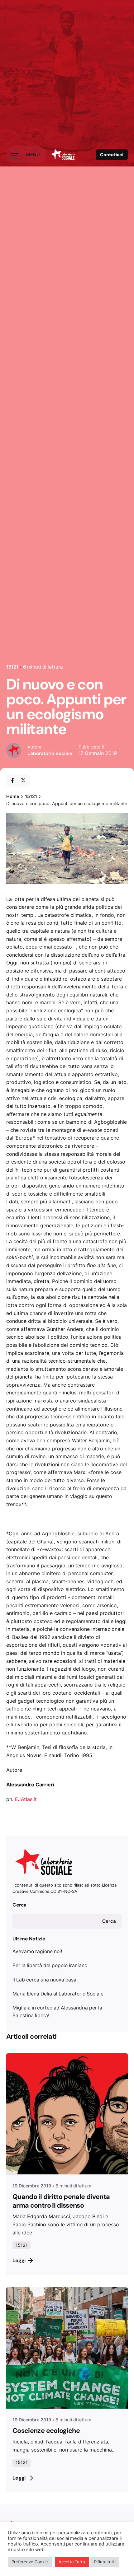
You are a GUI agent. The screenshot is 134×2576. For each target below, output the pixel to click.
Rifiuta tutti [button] (105, 2562)
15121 (12, 667)
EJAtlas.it (26, 1799)
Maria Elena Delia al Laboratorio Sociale (58, 1994)
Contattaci (112, 155)
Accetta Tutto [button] (72, 2562)
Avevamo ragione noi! (37, 1951)
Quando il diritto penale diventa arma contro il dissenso (61, 2201)
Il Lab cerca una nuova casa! (45, 1980)
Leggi (19, 2260)
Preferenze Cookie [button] (30, 2562)
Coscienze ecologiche (46, 2431)
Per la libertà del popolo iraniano (50, 1965)
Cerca (19, 1905)
